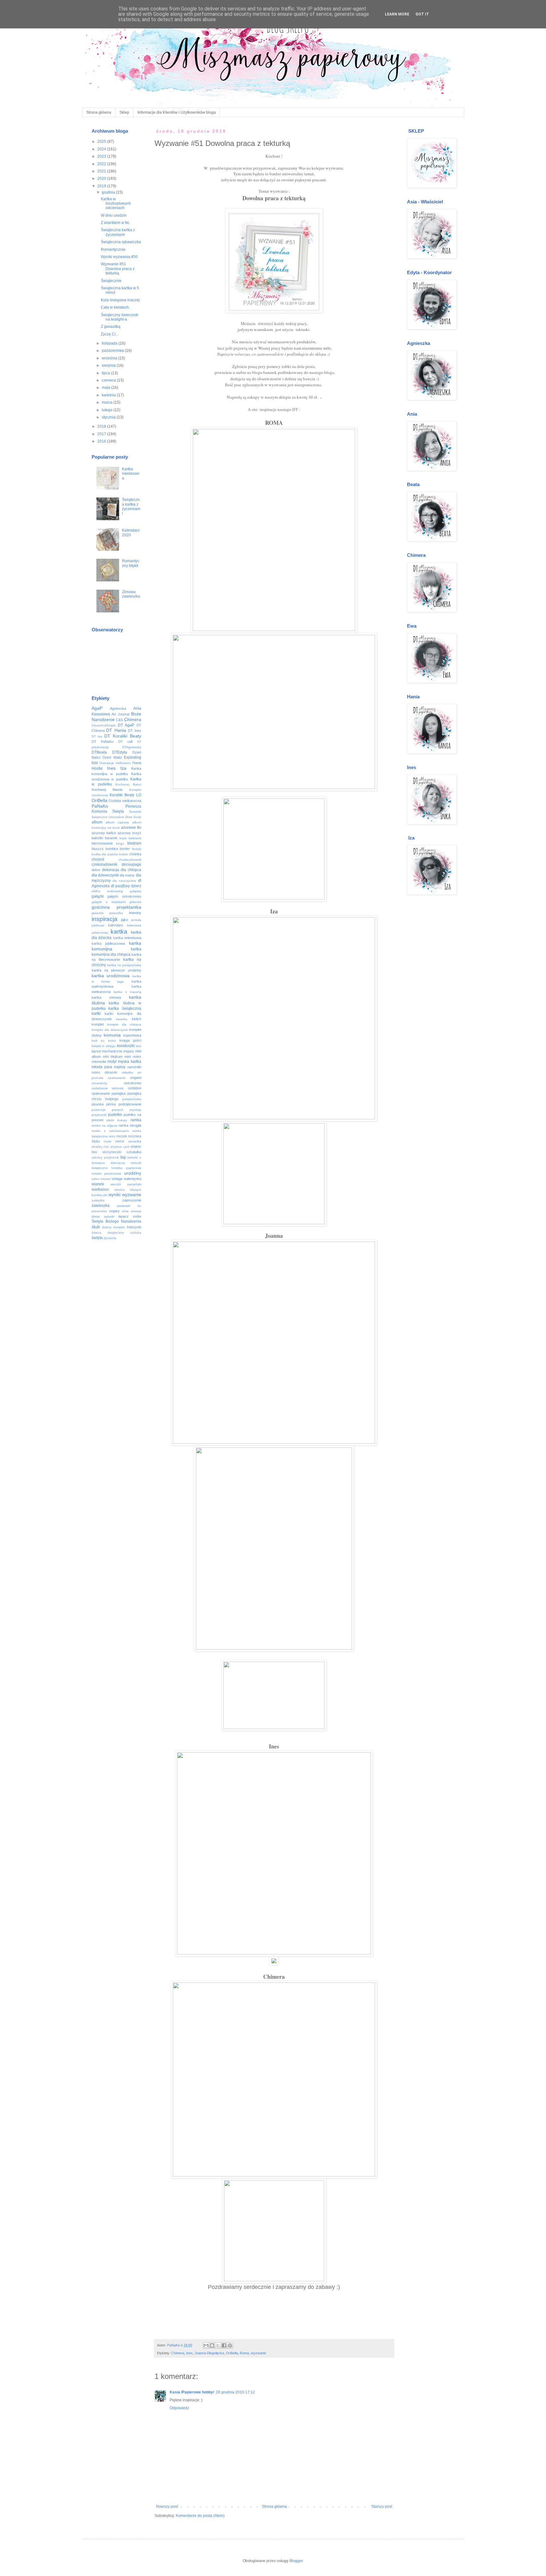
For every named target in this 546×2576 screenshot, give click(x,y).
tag (123, 1157)
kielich (136, 1019)
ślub (96, 1227)
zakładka (98, 1200)
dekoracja (111, 870)
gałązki (98, 896)
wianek (98, 1184)
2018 (102, 426)
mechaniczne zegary (118, 1051)
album (97, 822)
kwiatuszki (126, 1046)
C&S (119, 720)
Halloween (123, 763)
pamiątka (118, 1093)
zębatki (109, 1216)
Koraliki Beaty (122, 795)
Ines (189, 2353)
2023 (102, 156)
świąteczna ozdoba (124, 1233)
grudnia (109, 192)
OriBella (232, 2353)
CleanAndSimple (104, 725)
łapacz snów (130, 1216)
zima (125, 1211)
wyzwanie (258, 2353)
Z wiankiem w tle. (115, 223)
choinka (135, 854)
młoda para (102, 1067)
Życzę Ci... (110, 334)
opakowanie (117, 1078)
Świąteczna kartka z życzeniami (118, 232)
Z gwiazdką (111, 327)
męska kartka (129, 1062)
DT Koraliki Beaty (123, 736)
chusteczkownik (130, 860)
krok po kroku (104, 1041)
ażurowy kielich (104, 833)
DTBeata (99, 752)
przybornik (99, 1115)
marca (108, 402)
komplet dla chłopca (124, 1024)
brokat (137, 849)
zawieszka (101, 1206)
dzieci (136, 886)
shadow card (120, 1147)
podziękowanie (130, 1104)
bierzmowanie (102, 843)
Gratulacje (107, 763)
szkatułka (134, 1152)
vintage (117, 1179)
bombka (112, 849)
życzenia (110, 1238)
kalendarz (116, 925)
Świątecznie (111, 281)
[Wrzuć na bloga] (212, 2345)
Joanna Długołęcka (209, 2353)
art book (114, 828)
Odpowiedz (179, 2408)
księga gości (130, 1040)
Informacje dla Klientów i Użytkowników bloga (177, 112)
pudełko (115, 1115)
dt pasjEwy (120, 886)
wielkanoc (100, 1189)
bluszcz (98, 849)
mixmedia (99, 1062)
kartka (119, 932)
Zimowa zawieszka (131, 594)
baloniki (97, 838)
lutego (108, 410)
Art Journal (120, 714)
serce (120, 1141)
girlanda (135, 902)
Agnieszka (118, 708)
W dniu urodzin (114, 215)
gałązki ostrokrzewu (124, 896)
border (125, 849)
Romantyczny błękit (131, 563)
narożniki (134, 1067)
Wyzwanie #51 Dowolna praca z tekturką (118, 269)
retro (112, 1136)
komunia (112, 1035)
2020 (102, 178)
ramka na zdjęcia (104, 1125)
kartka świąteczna (125, 1008)
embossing (115, 891)
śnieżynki (134, 1227)
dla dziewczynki (105, 875)
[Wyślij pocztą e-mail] (206, 2345)
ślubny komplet (113, 1227)
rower (108, 1141)
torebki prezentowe (106, 1174)
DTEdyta (120, 752)
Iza (123, 768)
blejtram (134, 843)
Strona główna (99, 112)
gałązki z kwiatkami (109, 902)
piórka (111, 1104)
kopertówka (132, 1035)
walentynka (133, 1179)
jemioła (136, 920)
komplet (98, 1024)
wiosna (119, 1190)
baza (123, 838)
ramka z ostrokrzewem (110, 1131)
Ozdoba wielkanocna (125, 801)
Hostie (97, 768)
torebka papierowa (126, 1168)
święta (97, 1238)
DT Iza (97, 736)
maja (106, 388)
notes (96, 1072)
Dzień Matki (112, 757)
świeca (97, 1233)
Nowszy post (167, 2507)
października (113, 351)
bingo (120, 843)
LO (139, 795)
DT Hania (116, 730)
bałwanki (135, 838)
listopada (110, 343)
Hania (137, 763)
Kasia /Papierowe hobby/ (192, 2392)
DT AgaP (126, 725)
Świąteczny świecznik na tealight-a (119, 317)
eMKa (96, 891)
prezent (117, 1110)
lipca (106, 373)
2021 (102, 171)
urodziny (133, 1173)
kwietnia (109, 395)
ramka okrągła (130, 1125)
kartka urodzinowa (111, 976)
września (110, 358)
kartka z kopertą (127, 992)
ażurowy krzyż (129, 833)
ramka (136, 1120)
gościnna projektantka (116, 907)
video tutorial (101, 1179)
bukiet (124, 854)
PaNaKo (100, 806)
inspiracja (105, 919)
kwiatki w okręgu (104, 1046)
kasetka (122, 1019)
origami (136, 1078)
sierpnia (109, 365)
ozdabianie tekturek (108, 1088)
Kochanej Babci (128, 784)
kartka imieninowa (127, 938)
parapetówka (132, 1099)
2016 (102, 441)
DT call (125, 742)
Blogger (296, 2561)
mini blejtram (113, 1056)
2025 (102, 141)
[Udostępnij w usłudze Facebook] (224, 2345)
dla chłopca (131, 870)
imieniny (135, 913)
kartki (96, 1014)
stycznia (109, 417)
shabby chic (100, 1147)
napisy (120, 1067)
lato (139, 1046)
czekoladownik (104, 864)
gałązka (136, 891)
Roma (244, 2353)
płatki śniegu (117, 1120)
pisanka (98, 1104)
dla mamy (127, 875)
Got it (422, 14)
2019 (102, 186)
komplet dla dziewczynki (110, 1030)
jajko (124, 920)
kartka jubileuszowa (108, 943)
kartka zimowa (106, 997)
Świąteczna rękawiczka (121, 242)
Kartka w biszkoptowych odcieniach (116, 204)
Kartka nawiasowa (131, 474)
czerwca (109, 380)
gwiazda (98, 913)
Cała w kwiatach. (115, 307)
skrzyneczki (112, 1152)
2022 (102, 164)
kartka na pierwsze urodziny (116, 970)
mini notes (133, 1056)
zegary (114, 1211)
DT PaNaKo (103, 742)
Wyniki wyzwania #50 (119, 257)
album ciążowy (117, 822)
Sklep (124, 112)
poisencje (99, 1110)
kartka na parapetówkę (124, 965)
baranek (111, 838)
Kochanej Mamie (107, 790)
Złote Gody (133, 817)
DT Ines (135, 731)
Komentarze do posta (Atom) (200, 2516)
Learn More (397, 14)
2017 (102, 434)
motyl (112, 1062)
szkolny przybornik (105, 1157)
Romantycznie (113, 250)
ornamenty (99, 1083)
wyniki (114, 1195)
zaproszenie (132, 1200)
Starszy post (382, 2507)
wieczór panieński (126, 1184)
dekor (96, 870)
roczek (122, 1136)
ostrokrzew (133, 1083)
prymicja (135, 1110)
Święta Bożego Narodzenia (116, 1221)
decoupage (131, 864)
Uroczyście (116, 817)
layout (96, 1051)
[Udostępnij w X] (218, 2345)
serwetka (135, 1141)
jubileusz (98, 925)
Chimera (178, 2353)
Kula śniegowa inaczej (120, 300)
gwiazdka (116, 913)
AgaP (97, 708)
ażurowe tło (131, 828)
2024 (102, 149)
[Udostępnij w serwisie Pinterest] (230, 2345)
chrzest (98, 859)
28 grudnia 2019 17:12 (235, 2392)
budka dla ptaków (105, 854)
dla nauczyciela (124, 881)
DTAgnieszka (132, 747)
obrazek (111, 1072)
